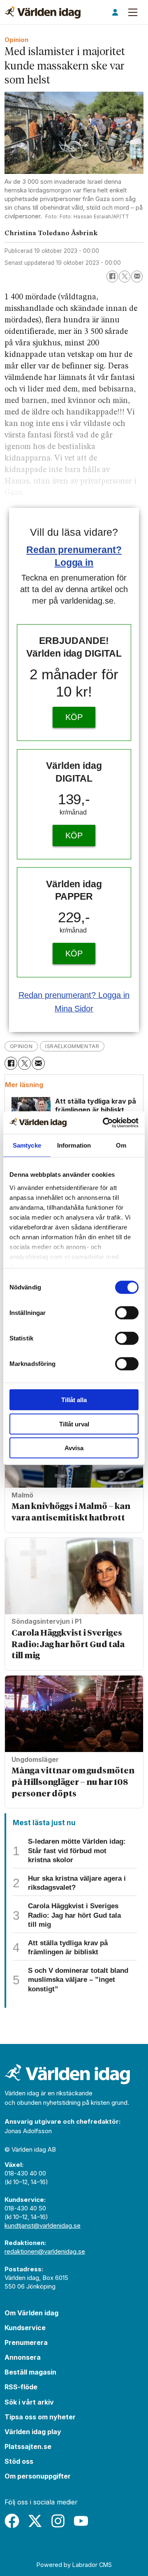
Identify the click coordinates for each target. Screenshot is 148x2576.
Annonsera (23, 2357)
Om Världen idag (31, 2313)
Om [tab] (121, 1145)
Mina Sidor (74, 1009)
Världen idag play (33, 2432)
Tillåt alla (74, 1400)
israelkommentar (72, 1046)
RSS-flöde (21, 2387)
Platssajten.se (28, 2446)
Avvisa (74, 1448)
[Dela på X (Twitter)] (125, 276)
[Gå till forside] (43, 12)
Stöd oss (19, 2461)
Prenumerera (26, 2342)
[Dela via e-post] (137, 276)
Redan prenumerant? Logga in (74, 995)
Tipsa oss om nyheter (40, 2417)
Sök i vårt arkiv (29, 2402)
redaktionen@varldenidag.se (45, 2251)
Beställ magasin (30, 2372)
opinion (21, 1046)
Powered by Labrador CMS (74, 2565)
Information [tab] (74, 1145)
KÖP (74, 717)
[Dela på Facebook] (112, 276)
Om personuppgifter (38, 2476)
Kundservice (25, 2328)
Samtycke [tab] (27, 1145)
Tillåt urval (74, 1424)
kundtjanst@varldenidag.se (43, 2225)
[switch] (127, 1313)
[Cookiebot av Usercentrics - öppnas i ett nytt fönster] (104, 1123)
